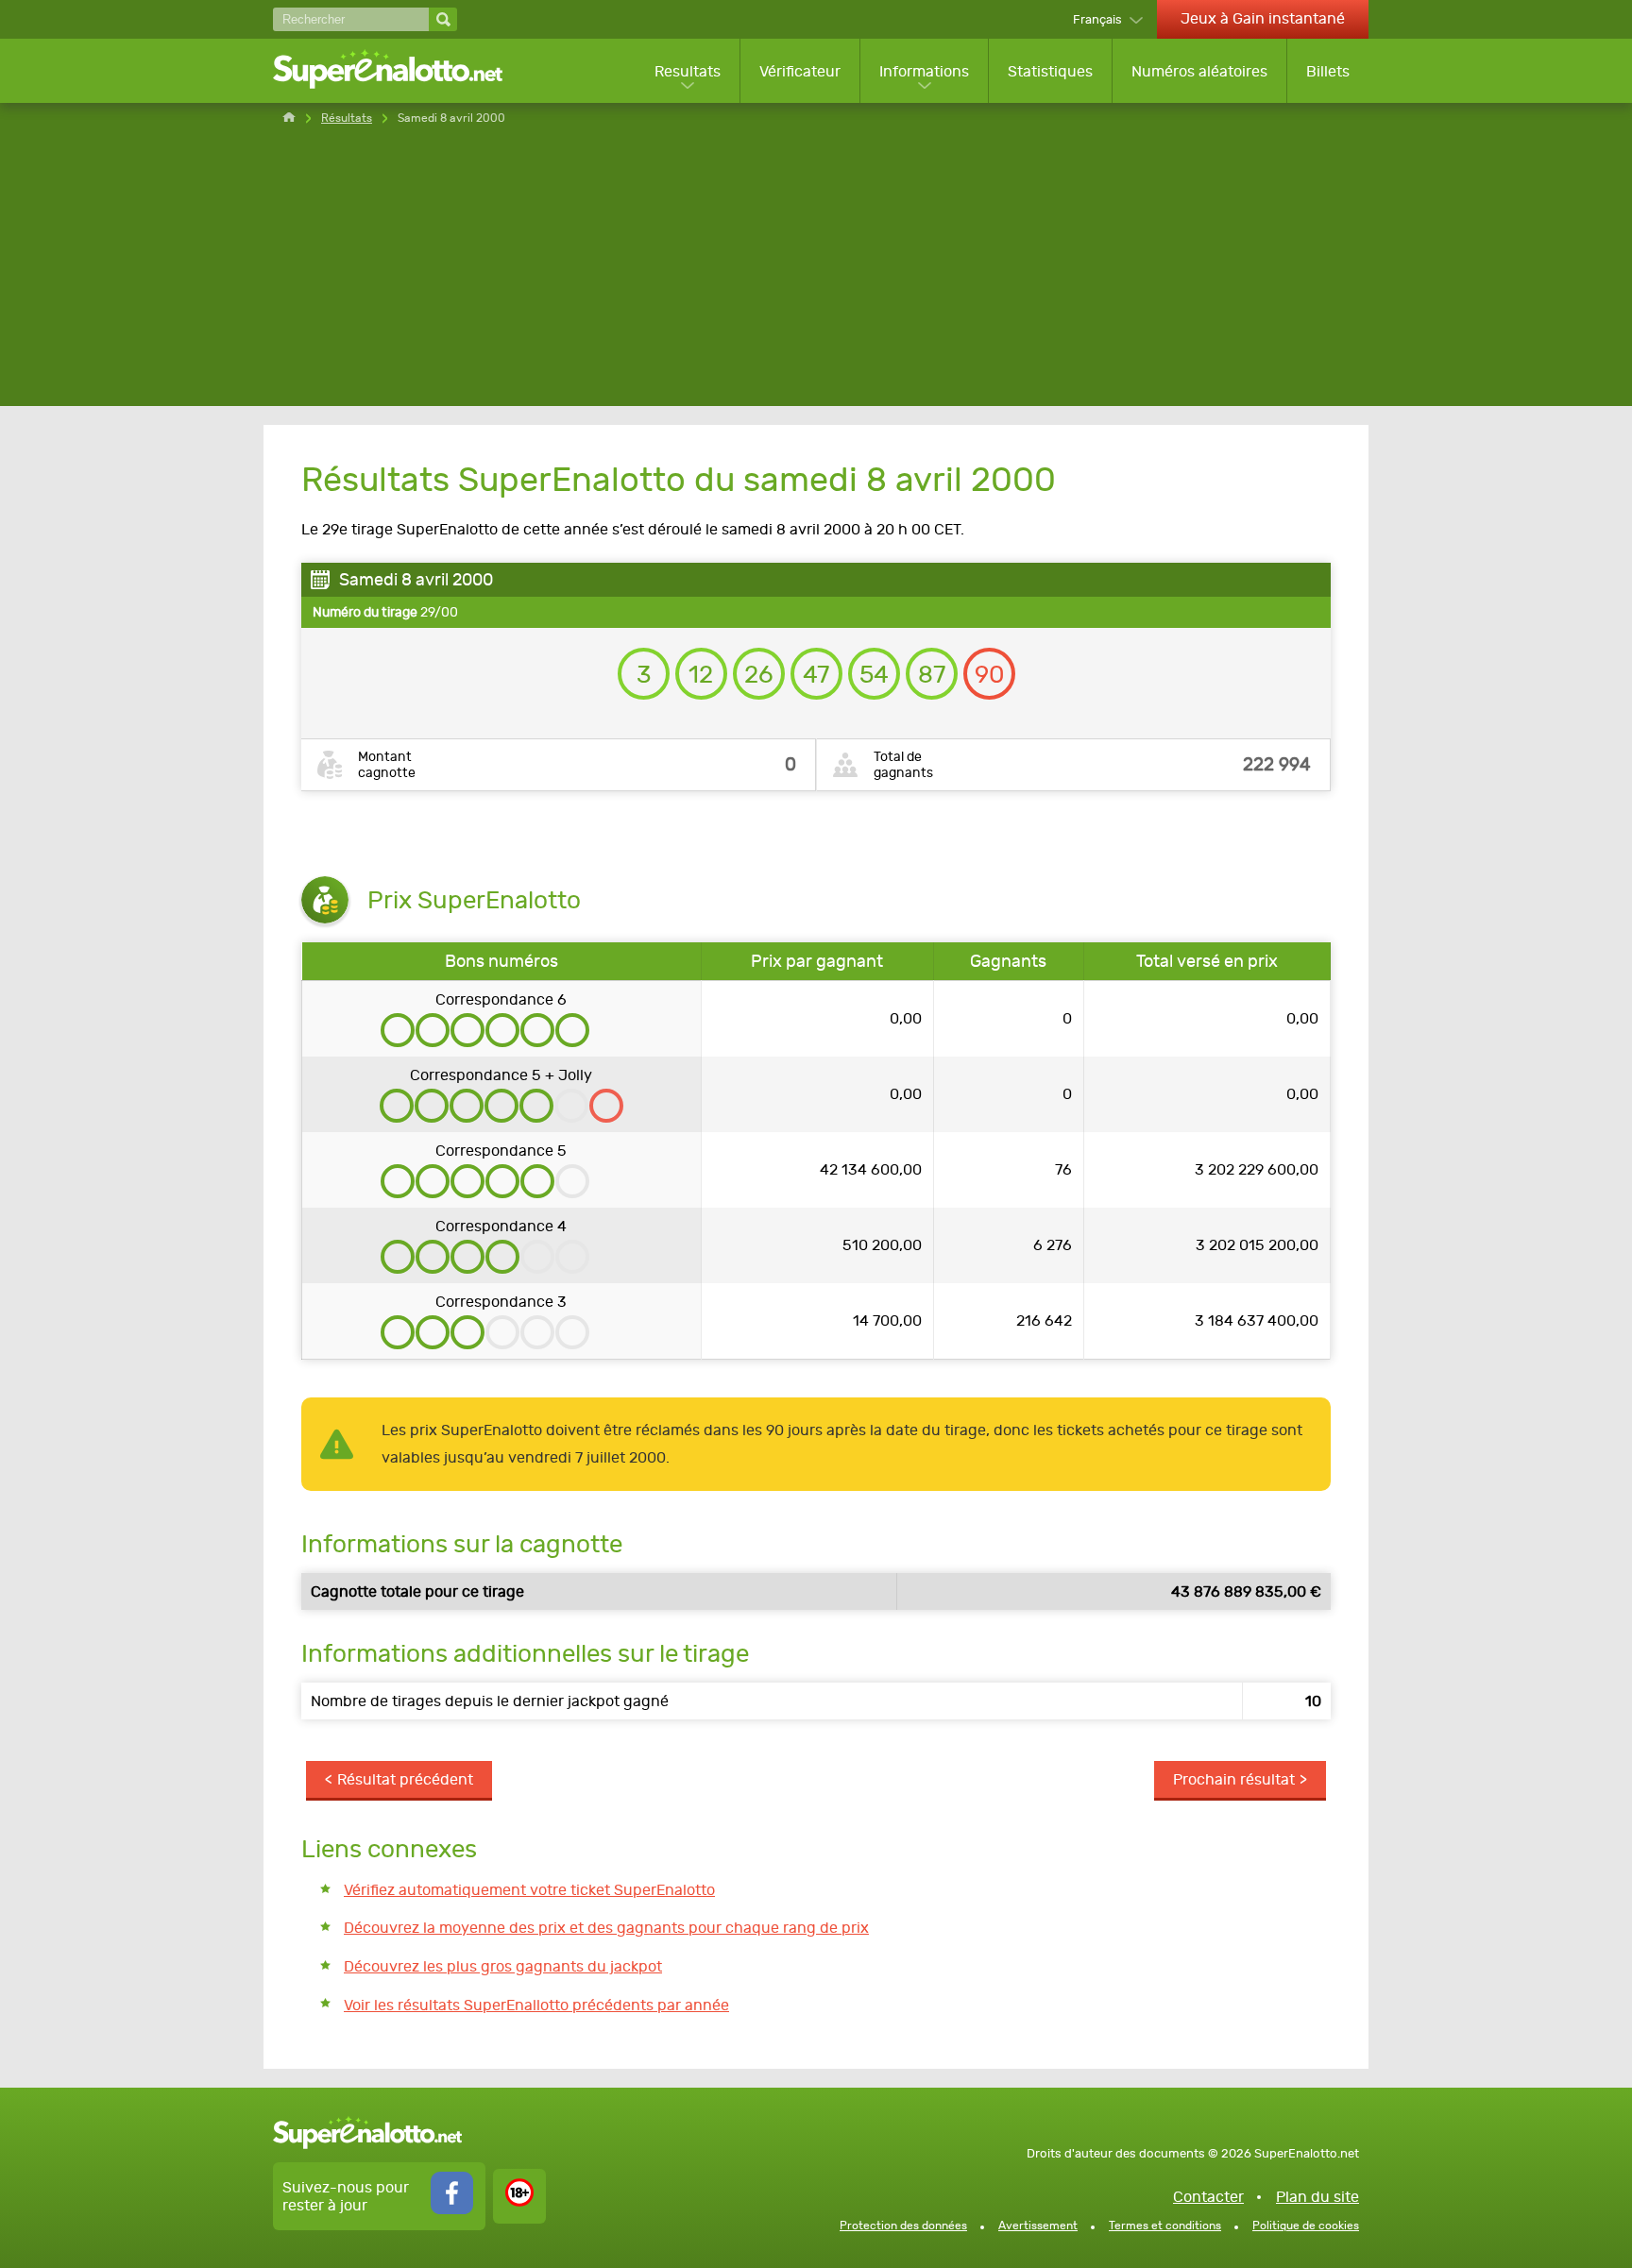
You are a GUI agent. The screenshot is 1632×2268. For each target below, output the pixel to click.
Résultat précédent (405, 1779)
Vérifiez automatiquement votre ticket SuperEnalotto (529, 1890)
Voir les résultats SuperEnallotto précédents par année (536, 2005)
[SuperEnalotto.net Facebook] (452, 2209)
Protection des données (903, 2226)
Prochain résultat (1234, 1779)
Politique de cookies (1306, 2226)
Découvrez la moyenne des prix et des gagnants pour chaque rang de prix (606, 1928)
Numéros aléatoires (1199, 71)
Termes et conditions (1165, 2226)
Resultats (688, 71)
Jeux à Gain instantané (1263, 18)
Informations (924, 71)
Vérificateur (800, 71)
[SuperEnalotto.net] (400, 71)
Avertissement (1038, 2226)
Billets (1328, 71)
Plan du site (1317, 2197)
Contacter (1208, 2197)
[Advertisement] (816, 274)
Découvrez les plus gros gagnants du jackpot (503, 1966)
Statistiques (1050, 71)
